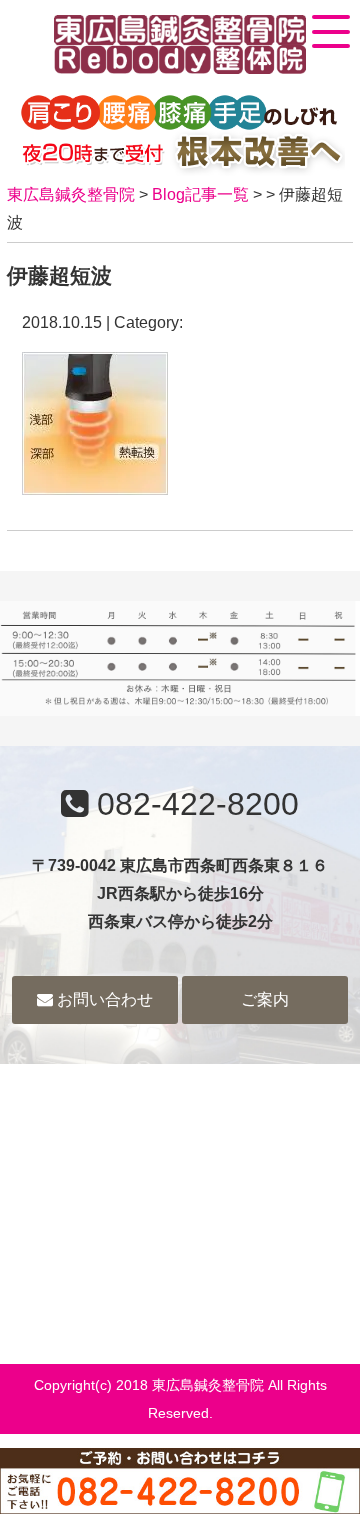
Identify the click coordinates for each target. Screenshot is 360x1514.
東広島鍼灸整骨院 (71, 194)
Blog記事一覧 (200, 194)
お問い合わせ (103, 999)
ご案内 (265, 999)
